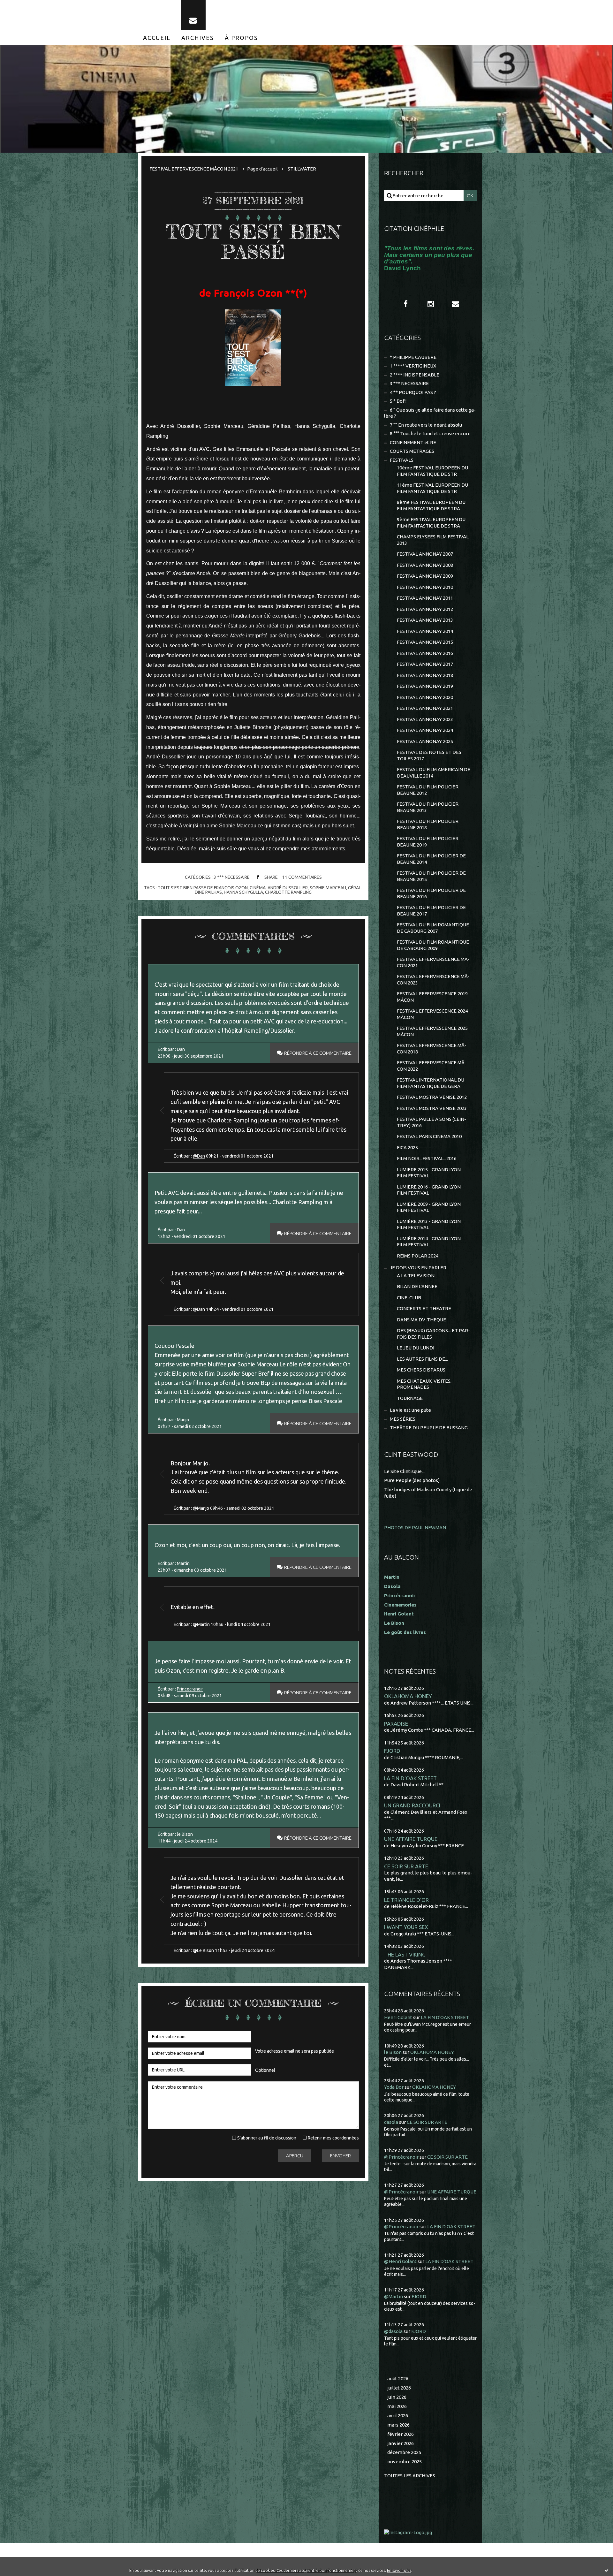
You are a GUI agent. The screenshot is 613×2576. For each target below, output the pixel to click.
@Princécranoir (401, 2157)
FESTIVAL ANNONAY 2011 (425, 598)
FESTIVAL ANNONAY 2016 (425, 653)
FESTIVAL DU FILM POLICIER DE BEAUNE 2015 (431, 876)
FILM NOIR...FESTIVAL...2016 (427, 1158)
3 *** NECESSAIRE (232, 877)
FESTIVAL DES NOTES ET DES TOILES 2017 (429, 755)
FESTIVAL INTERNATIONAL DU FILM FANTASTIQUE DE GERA (431, 1083)
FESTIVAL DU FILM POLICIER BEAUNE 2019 (428, 842)
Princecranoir (190, 1689)
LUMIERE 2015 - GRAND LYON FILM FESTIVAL (429, 1173)
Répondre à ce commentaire (318, 1053)
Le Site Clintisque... (404, 1471)
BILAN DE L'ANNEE (417, 1286)
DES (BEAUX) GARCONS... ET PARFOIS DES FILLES (433, 1334)
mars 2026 (398, 2425)
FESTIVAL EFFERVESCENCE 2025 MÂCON (432, 1031)
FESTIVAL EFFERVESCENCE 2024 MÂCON (432, 1014)
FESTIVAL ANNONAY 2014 (425, 631)
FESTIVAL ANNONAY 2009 (425, 576)
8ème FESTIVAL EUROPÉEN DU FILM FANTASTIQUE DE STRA (431, 505)
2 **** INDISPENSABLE (415, 375)
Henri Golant (399, 1614)
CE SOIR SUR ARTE (406, 1866)
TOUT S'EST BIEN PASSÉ (253, 242)
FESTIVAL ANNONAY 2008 (425, 565)
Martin (183, 1563)
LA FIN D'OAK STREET (410, 1778)
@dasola (393, 2331)
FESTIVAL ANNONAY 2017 (425, 664)
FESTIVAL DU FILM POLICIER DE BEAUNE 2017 (431, 911)
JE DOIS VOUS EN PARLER (418, 1268)
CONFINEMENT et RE (413, 442)
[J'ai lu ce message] (607, 2570)
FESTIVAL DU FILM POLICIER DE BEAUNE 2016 (431, 893)
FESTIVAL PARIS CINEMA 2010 (429, 1136)
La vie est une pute (410, 1410)
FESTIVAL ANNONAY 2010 (425, 587)
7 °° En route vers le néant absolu (426, 425)
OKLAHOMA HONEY (408, 1696)
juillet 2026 (399, 2388)
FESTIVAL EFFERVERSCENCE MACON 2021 (433, 962)
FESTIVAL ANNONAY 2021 (425, 708)
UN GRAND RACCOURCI (412, 1805)
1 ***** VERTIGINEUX (413, 366)
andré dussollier (288, 888)
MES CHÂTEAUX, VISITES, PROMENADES (424, 1384)
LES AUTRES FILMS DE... (422, 1359)
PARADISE (396, 1724)
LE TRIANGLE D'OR (406, 1900)
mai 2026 (397, 2406)
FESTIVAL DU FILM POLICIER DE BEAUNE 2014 (431, 859)
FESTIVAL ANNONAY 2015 (425, 642)
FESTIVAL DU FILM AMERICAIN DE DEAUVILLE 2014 (434, 773)
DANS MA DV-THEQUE (421, 1320)
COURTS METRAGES (412, 451)
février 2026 (401, 2434)
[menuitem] (157, 38)
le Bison (185, 1834)
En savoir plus (399, 2570)
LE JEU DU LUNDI (416, 1348)
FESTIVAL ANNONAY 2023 (425, 719)
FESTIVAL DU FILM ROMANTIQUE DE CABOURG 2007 (433, 928)
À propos (241, 38)
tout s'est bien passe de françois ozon (203, 888)
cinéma (258, 888)
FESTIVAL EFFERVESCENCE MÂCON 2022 (432, 1066)
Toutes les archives (410, 2476)
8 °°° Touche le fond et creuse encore (430, 433)
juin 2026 (397, 2397)
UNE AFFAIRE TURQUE (411, 1839)
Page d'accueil (262, 169)
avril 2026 (398, 2416)
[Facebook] (406, 304)
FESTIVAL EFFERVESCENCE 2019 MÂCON (432, 997)
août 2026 (398, 2378)
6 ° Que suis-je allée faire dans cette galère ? (430, 413)
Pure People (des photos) (412, 1480)
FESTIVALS (402, 460)
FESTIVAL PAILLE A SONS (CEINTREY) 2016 (431, 1122)
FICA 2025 (407, 1147)
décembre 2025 (404, 2452)
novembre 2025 (405, 2462)
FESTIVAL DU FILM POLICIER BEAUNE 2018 (428, 824)
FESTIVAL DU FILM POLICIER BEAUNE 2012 (428, 790)
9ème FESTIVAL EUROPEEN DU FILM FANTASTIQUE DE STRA (431, 523)
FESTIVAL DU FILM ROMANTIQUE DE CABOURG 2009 (433, 945)
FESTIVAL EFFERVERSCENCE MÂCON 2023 (433, 980)
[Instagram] (431, 304)
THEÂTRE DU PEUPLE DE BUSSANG (429, 1428)
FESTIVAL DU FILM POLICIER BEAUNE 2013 (428, 807)
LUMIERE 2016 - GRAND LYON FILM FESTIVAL (429, 1190)
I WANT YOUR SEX (406, 1927)
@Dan (199, 1156)
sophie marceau (328, 888)
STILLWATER (302, 169)
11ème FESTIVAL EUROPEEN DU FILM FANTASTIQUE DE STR (432, 488)
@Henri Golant (400, 2261)
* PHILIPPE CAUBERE (413, 357)
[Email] (193, 15)
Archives (198, 38)
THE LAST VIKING (405, 1954)
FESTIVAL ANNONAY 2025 (425, 741)
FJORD (392, 1751)
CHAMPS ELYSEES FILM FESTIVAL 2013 (433, 540)
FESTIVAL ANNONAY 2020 (425, 697)
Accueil (157, 38)
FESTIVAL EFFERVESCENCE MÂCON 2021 (194, 169)
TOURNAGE (410, 1398)
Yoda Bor (394, 2087)
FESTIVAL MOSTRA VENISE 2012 (432, 1097)
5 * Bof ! (398, 401)
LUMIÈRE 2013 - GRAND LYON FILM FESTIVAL (429, 1224)
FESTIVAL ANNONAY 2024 (425, 730)
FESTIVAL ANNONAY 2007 (425, 554)
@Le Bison (203, 1950)
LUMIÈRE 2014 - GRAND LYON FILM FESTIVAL (429, 1242)
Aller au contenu (25, 6)
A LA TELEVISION (416, 1276)
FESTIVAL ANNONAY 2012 (425, 609)
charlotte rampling (288, 892)
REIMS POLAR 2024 (418, 1256)
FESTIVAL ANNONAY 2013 (425, 620)
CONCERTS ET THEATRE (424, 1308)
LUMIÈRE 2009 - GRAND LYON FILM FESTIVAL (429, 1207)
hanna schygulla (243, 892)
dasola (391, 2122)
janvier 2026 (401, 2443)
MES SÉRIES (403, 1419)
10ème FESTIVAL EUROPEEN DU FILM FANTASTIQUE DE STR (432, 471)
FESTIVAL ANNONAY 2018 (425, 675)
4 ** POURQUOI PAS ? (413, 392)
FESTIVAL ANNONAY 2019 (425, 686)
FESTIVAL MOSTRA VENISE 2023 (432, 1108)
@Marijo (201, 1508)
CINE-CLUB (409, 1298)
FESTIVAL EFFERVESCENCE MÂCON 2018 (432, 1049)
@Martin (394, 2296)
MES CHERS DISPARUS (421, 1370)
